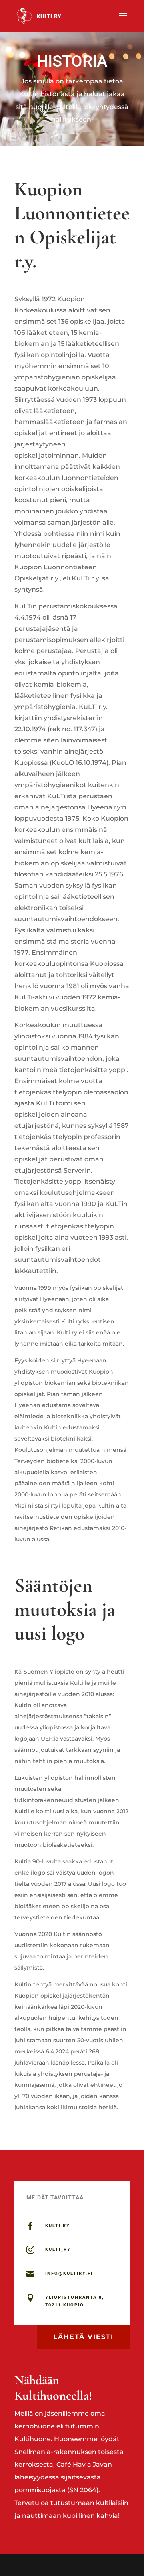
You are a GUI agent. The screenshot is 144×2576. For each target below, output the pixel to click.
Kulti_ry (58, 2249)
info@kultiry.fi (69, 2273)
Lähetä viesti (83, 2337)
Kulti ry (58, 2226)
